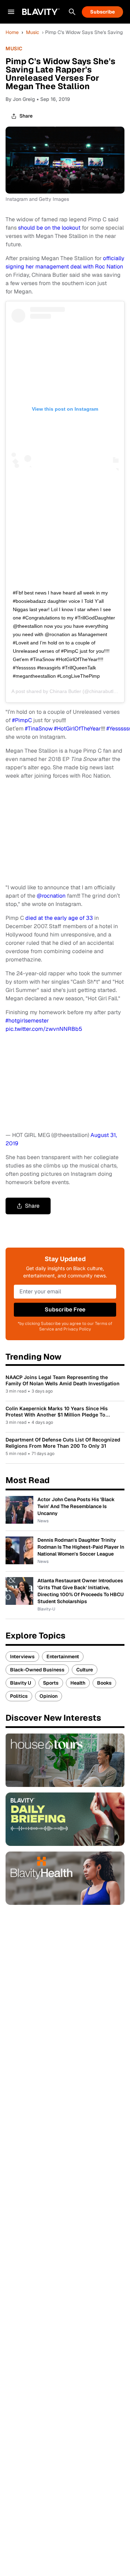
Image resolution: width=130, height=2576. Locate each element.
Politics (19, 1696)
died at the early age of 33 (59, 918)
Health (78, 1683)
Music (33, 32)
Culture (85, 1670)
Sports (51, 1683)
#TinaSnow (39, 729)
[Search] (72, 12)
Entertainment (63, 1657)
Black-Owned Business (37, 1670)
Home (12, 32)
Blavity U (21, 1683)
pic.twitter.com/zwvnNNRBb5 (44, 1029)
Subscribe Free (65, 1310)
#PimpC (22, 720)
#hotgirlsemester (27, 1021)
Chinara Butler (65, 691)
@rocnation (51, 896)
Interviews (22, 1657)
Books (104, 1683)
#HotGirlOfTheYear (77, 729)
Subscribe (102, 12)
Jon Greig (24, 99)
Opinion (49, 1696)
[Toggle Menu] (11, 12)
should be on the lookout (49, 228)
